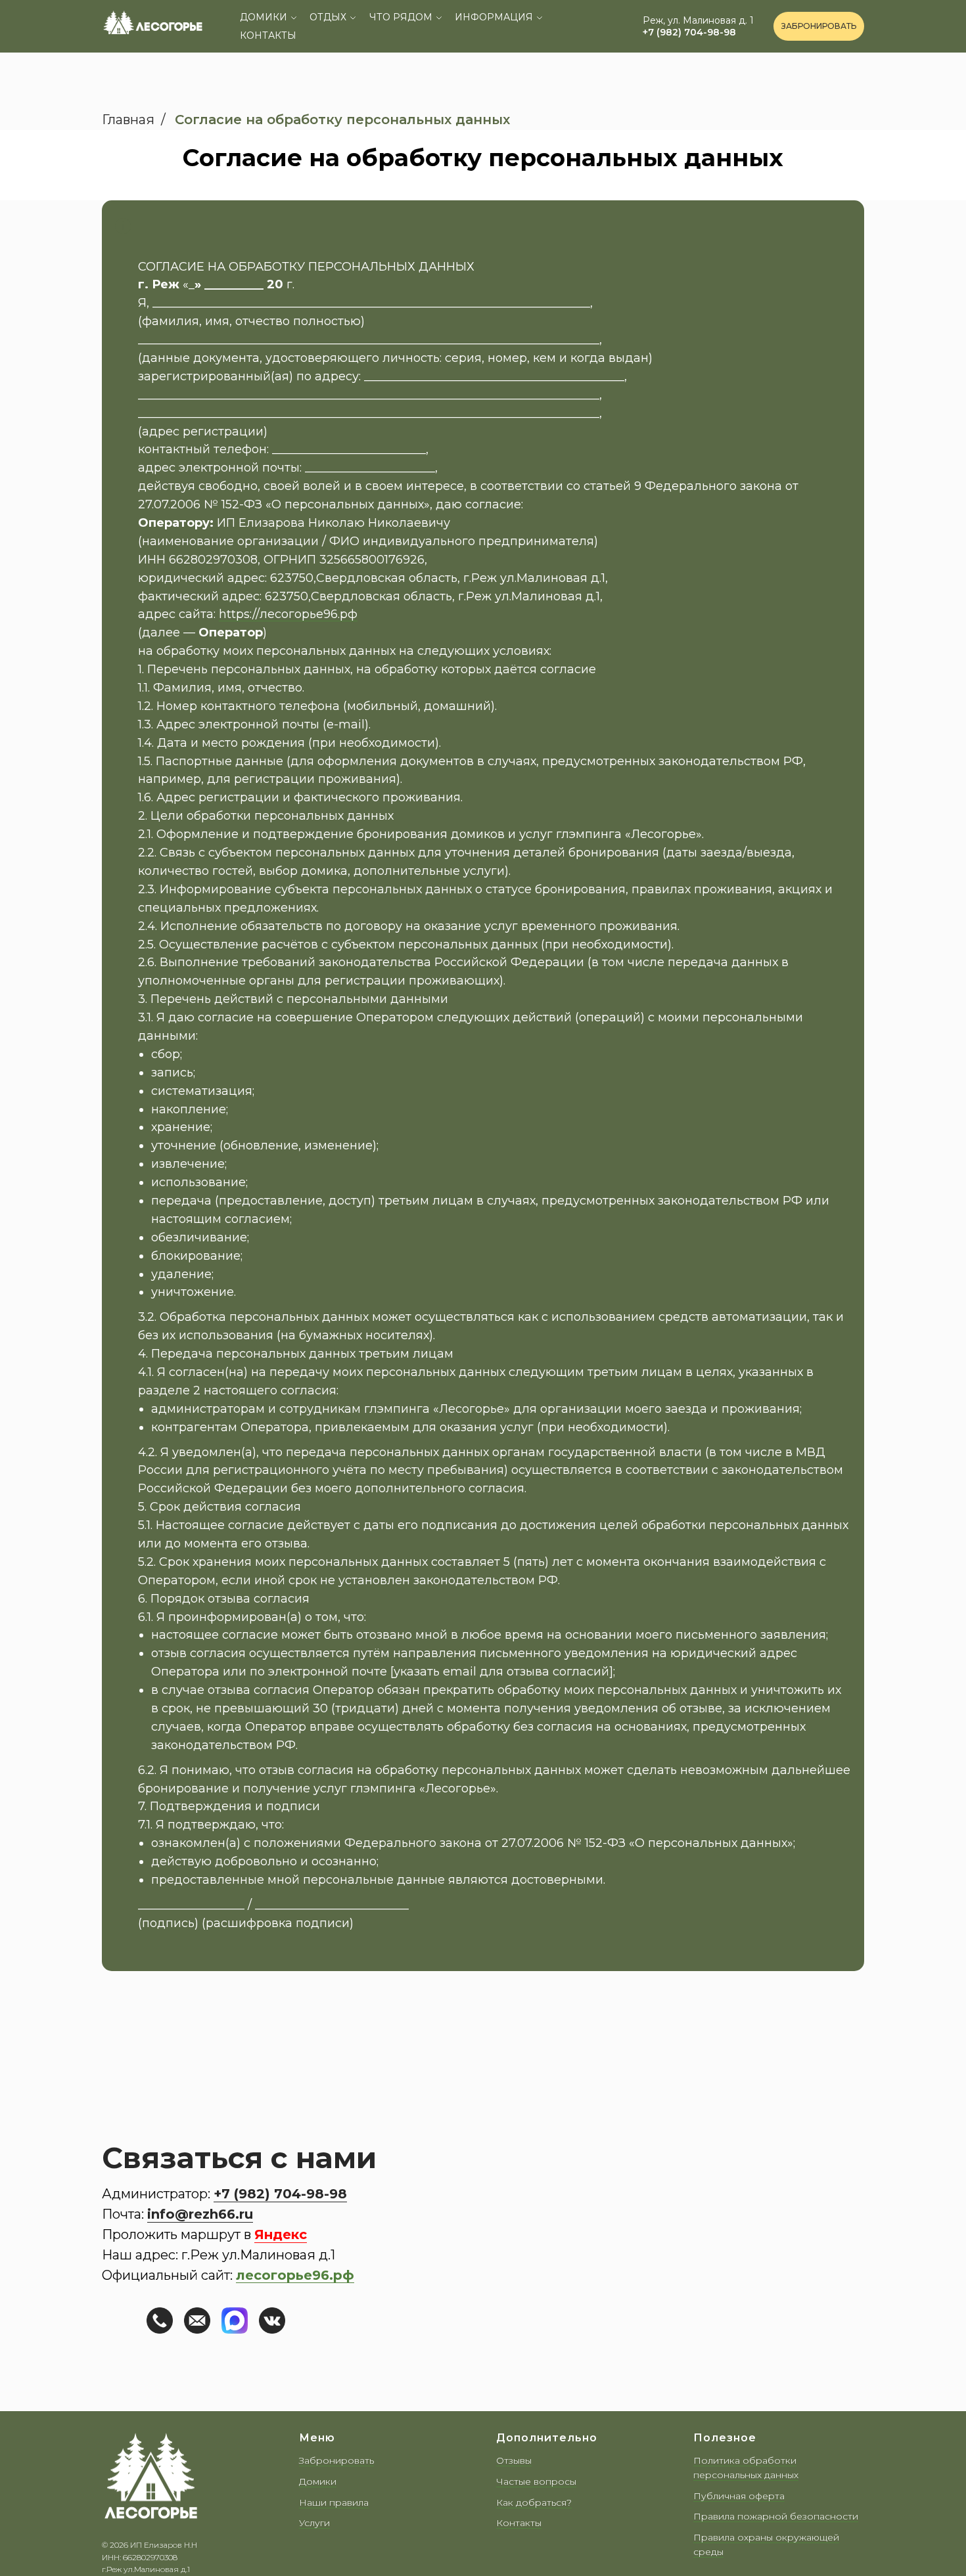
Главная (128, 120)
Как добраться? (534, 2502)
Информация (494, 17)
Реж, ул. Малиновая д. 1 (698, 20)
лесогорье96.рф (295, 2275)
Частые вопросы (536, 2481)
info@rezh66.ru (200, 2214)
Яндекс (281, 2234)
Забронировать (336, 2460)
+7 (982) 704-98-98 (689, 32)
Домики (264, 17)
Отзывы (514, 2460)
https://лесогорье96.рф (288, 614)
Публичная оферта (739, 2496)
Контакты (268, 35)
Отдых (328, 17)
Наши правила (334, 2502)
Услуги (314, 2523)
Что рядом (401, 17)
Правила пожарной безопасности (776, 2516)
